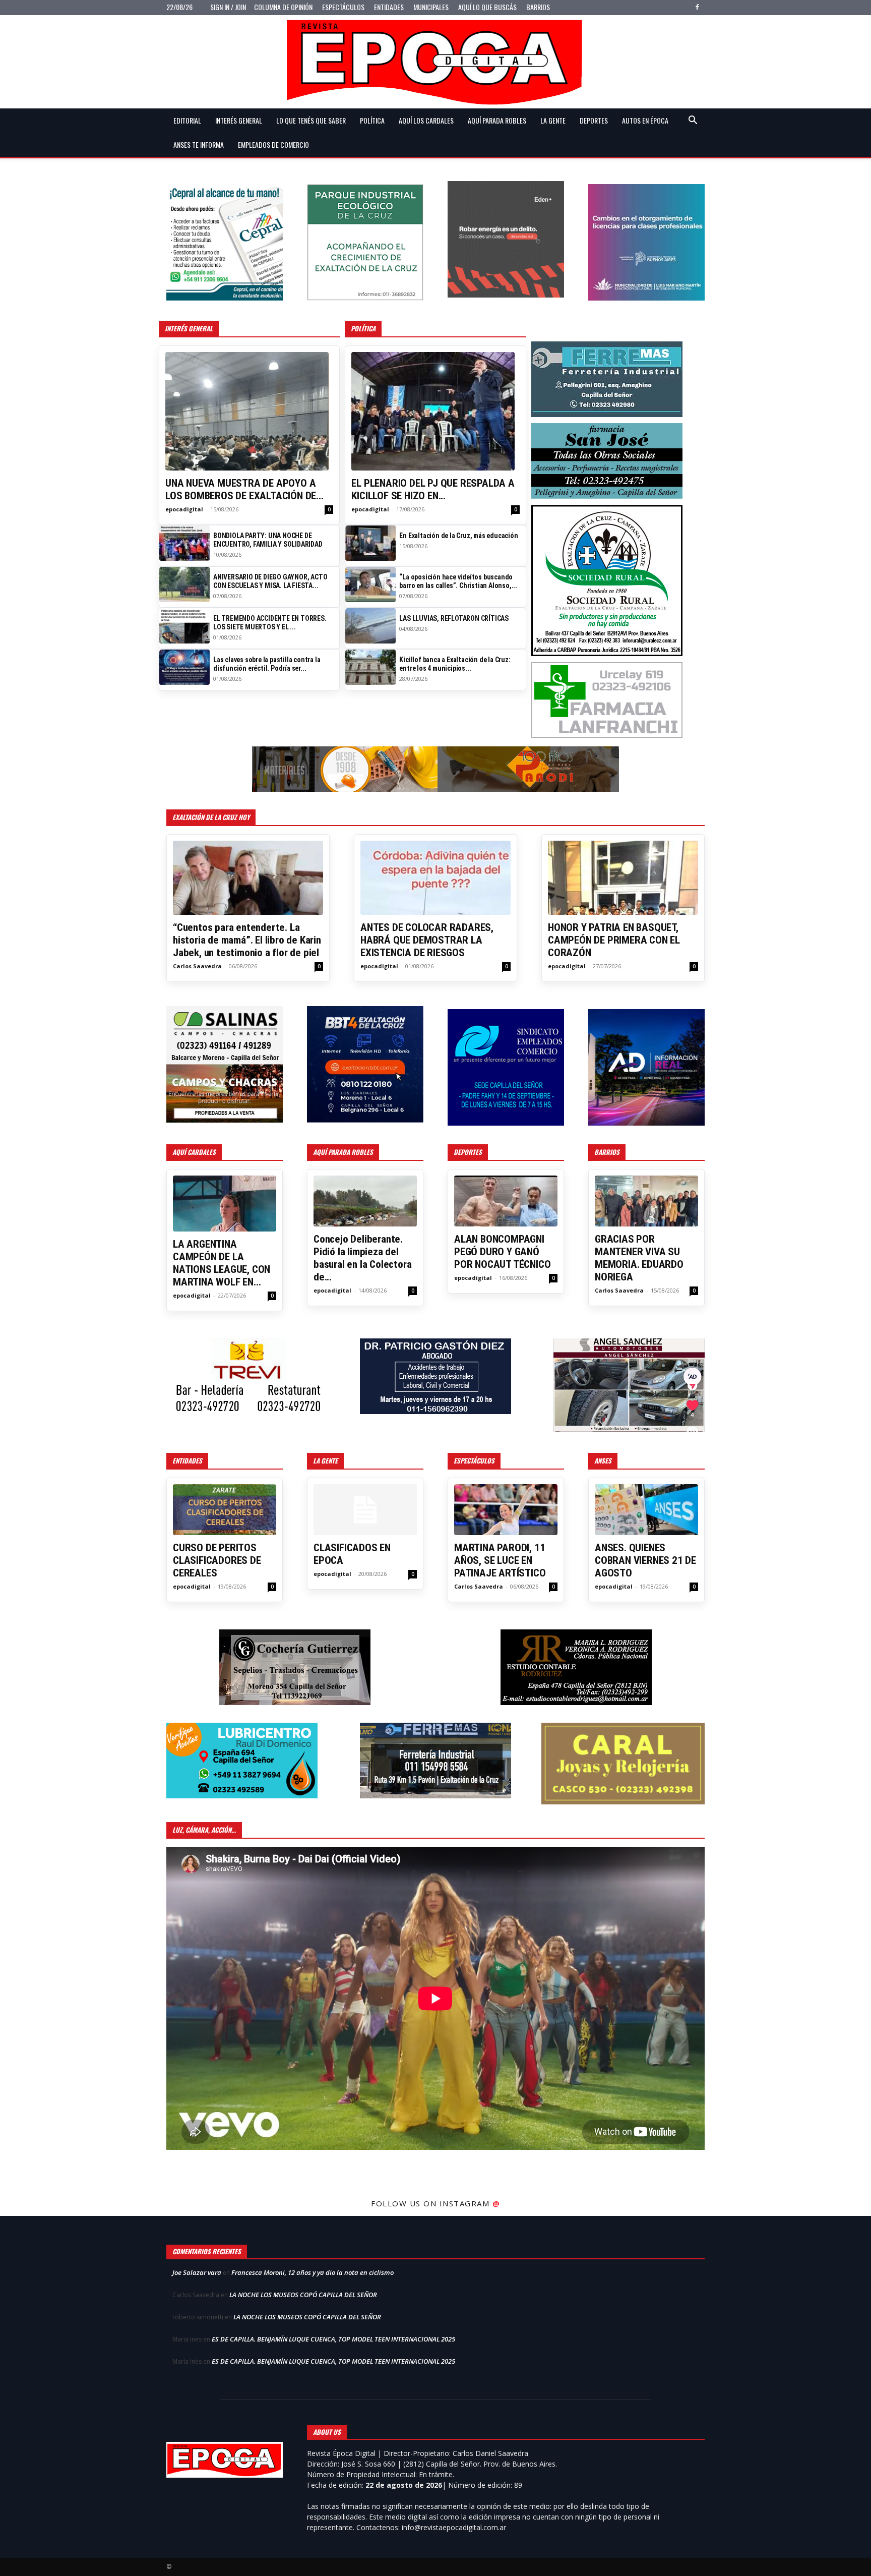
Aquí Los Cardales (426, 120)
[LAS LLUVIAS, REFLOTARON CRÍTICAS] (370, 626)
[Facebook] (697, 7)
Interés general (239, 120)
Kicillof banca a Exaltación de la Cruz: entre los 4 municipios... (455, 664)
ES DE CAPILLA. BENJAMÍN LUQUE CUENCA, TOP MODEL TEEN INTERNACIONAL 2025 (333, 2339)
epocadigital (184, 509)
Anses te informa (199, 144)
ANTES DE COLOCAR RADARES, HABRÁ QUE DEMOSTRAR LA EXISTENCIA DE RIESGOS (427, 940)
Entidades (389, 7)
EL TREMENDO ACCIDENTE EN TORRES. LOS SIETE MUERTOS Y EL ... (270, 623)
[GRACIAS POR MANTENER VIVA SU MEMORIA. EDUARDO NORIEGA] (646, 1201)
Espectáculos (343, 7)
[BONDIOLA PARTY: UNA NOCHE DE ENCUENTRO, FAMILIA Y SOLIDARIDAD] (184, 543)
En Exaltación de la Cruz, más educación (458, 536)
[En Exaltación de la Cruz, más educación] (370, 543)
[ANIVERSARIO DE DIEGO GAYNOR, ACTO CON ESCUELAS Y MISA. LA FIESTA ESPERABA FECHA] (184, 584)
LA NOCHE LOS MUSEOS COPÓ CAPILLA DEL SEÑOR (303, 2295)
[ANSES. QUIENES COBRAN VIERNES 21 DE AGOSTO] (646, 1510)
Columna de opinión (283, 7)
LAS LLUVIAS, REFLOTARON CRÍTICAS (454, 618)
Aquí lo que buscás (487, 7)
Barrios (538, 7)
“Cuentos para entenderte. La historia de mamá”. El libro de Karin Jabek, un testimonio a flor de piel (247, 940)
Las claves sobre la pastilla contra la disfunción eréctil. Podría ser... (267, 664)
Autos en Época (645, 120)
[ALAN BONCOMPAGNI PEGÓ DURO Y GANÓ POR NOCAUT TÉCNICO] (506, 1201)
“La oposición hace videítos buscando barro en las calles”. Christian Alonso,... (458, 581)
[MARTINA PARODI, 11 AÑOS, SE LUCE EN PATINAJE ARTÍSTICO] (506, 1510)
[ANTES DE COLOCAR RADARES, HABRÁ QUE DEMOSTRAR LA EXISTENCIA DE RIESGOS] (435, 878)
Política (372, 120)
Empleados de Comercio (273, 144)
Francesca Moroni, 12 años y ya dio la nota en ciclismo (313, 2272)
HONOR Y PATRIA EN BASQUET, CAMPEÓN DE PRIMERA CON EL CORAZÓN (614, 940)
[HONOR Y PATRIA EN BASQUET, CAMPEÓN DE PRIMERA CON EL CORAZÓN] (623, 878)
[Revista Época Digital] (435, 62)
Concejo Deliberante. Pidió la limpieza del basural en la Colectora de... (362, 1258)
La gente (553, 120)
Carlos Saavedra (197, 966)
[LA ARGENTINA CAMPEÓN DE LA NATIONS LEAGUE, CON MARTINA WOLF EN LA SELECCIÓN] (225, 1204)
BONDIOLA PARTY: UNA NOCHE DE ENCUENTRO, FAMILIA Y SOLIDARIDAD (268, 540)
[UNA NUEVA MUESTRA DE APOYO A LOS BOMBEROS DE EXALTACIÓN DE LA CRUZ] (249, 411)
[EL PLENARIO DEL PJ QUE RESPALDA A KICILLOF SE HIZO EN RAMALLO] (435, 411)
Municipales (431, 7)
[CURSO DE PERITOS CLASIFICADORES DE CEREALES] (225, 1510)
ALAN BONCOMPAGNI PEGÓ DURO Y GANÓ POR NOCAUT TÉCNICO (502, 1252)
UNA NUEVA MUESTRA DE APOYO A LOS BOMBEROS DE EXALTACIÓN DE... (244, 489)
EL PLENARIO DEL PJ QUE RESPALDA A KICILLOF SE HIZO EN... (433, 489)
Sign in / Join (228, 7)
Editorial (187, 120)
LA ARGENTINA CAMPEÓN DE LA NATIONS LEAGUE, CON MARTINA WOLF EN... (222, 1263)
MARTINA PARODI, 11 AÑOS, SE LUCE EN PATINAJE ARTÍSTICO (500, 1560)
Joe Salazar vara (197, 2272)
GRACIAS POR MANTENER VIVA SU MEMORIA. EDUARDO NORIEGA (639, 1258)
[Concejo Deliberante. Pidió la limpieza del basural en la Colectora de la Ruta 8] (365, 1201)
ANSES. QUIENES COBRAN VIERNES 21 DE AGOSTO (645, 1560)
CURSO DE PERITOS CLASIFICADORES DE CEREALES (217, 1560)
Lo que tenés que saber (311, 120)
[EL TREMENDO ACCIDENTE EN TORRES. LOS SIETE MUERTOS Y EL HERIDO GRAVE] (184, 626)
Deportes (594, 120)
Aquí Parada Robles (497, 120)
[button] (693, 121)
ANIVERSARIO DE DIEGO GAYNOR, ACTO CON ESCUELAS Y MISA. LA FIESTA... (270, 581)
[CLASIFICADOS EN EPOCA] (365, 1510)
